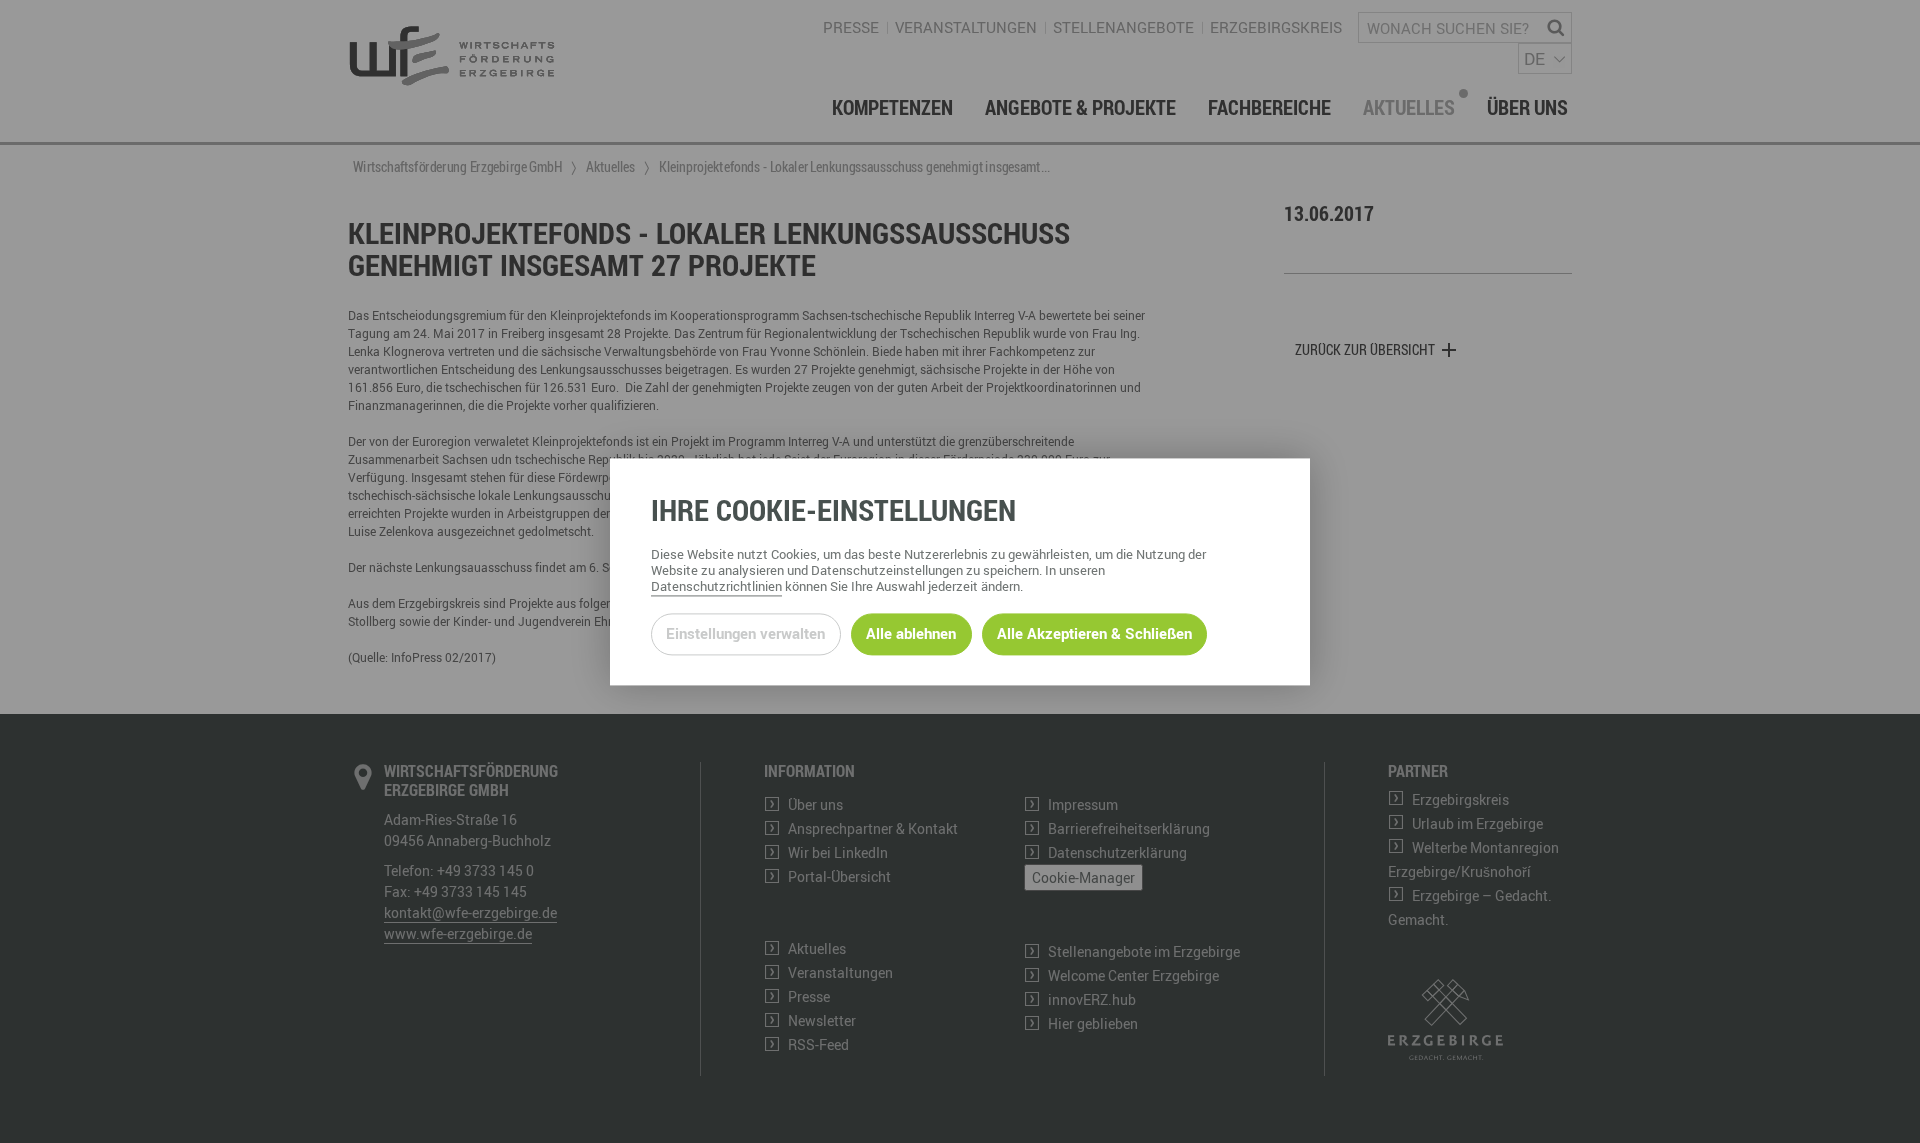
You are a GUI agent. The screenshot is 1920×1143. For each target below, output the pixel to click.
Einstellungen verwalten (745, 634)
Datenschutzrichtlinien (716, 586)
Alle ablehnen (911, 634)
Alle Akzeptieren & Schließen (1094, 634)
